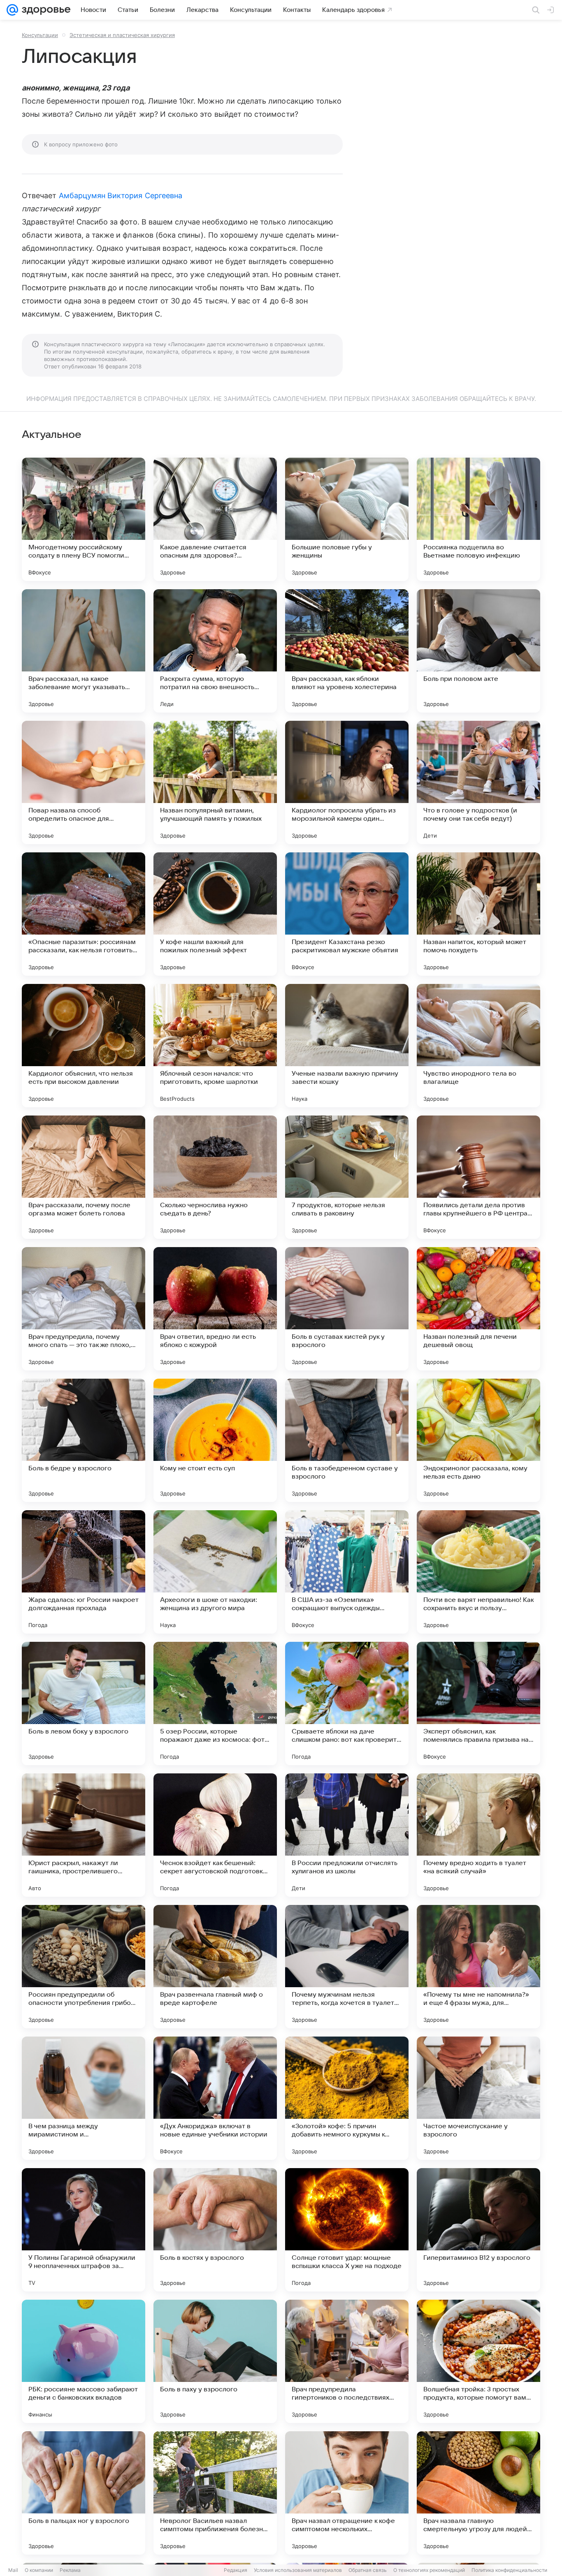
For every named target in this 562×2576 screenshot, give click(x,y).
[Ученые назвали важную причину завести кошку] (347, 1046)
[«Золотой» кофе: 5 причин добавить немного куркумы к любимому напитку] (347, 2098)
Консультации (40, 35)
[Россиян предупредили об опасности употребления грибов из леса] (84, 1967)
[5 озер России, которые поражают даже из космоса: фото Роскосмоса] (215, 1703)
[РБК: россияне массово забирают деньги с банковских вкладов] (84, 2361)
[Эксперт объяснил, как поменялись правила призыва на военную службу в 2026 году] (478, 1703)
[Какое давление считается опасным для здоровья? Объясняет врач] (215, 519)
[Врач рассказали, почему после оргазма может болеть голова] (84, 1177)
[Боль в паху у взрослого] (215, 2361)
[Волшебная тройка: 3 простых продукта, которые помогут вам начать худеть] (478, 2361)
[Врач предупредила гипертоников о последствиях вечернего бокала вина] (347, 2361)
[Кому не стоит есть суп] (215, 1440)
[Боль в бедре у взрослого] (84, 1440)
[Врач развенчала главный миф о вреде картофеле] (215, 1967)
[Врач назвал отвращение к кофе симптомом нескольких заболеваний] (347, 2493)
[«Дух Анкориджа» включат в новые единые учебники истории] (215, 2098)
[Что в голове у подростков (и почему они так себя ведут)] (478, 782)
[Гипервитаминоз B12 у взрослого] (478, 2230)
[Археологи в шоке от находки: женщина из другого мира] (215, 1572)
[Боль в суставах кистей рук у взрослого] (347, 1309)
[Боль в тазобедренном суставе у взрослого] (347, 1440)
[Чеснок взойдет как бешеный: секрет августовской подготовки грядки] (215, 1835)
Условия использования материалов (298, 2570)
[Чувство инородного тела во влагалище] (478, 1046)
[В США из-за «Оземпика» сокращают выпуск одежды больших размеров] (347, 1572)
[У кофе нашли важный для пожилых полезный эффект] (215, 914)
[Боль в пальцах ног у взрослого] (84, 2493)
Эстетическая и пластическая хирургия (122, 35)
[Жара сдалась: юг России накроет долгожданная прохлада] (84, 1572)
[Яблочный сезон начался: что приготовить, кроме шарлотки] (215, 1046)
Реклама (70, 2570)
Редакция (236, 2570)
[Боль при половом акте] (478, 651)
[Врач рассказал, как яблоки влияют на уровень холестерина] (347, 651)
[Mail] (12, 10)
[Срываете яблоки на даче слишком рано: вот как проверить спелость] (347, 1703)
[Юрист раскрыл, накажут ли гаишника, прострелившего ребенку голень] (84, 1835)
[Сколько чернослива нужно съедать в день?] (215, 1177)
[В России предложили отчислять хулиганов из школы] (347, 1835)
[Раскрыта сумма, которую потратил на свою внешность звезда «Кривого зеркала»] (215, 651)
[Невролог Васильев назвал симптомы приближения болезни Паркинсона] (215, 2493)
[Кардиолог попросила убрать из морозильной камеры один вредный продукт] (347, 782)
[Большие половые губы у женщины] (347, 519)
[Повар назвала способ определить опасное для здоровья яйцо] (84, 782)
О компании (39, 2570)
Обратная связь (368, 2570)
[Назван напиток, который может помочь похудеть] (478, 914)
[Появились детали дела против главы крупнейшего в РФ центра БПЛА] (478, 1177)
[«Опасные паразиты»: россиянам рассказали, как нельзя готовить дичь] (84, 914)
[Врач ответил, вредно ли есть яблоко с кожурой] (215, 1309)
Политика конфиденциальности (509, 2570)
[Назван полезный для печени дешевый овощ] (478, 1309)
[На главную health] (44, 10)
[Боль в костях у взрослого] (215, 2230)
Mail (13, 2570)
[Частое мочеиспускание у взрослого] (478, 2098)
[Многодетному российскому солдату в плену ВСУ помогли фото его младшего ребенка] (84, 519)
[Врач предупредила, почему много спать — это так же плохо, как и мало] (84, 1309)
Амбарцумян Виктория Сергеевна (121, 196)
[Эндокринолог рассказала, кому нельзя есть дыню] (478, 1440)
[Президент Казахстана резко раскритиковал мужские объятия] (347, 914)
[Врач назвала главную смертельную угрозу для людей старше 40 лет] (478, 2493)
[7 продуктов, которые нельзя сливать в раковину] (347, 1177)
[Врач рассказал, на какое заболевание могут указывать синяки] (84, 651)
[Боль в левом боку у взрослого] (84, 1703)
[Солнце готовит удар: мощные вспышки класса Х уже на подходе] (347, 2230)
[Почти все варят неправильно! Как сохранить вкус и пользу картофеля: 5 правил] (478, 1572)
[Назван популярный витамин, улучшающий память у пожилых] (215, 782)
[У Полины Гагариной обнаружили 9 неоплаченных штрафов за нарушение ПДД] (84, 2230)
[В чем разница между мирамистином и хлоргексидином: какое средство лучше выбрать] (84, 2098)
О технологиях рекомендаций (429, 2570)
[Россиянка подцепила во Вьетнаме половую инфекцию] (478, 519)
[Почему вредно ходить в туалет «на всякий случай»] (478, 1835)
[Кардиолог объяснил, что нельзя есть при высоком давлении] (84, 1046)
